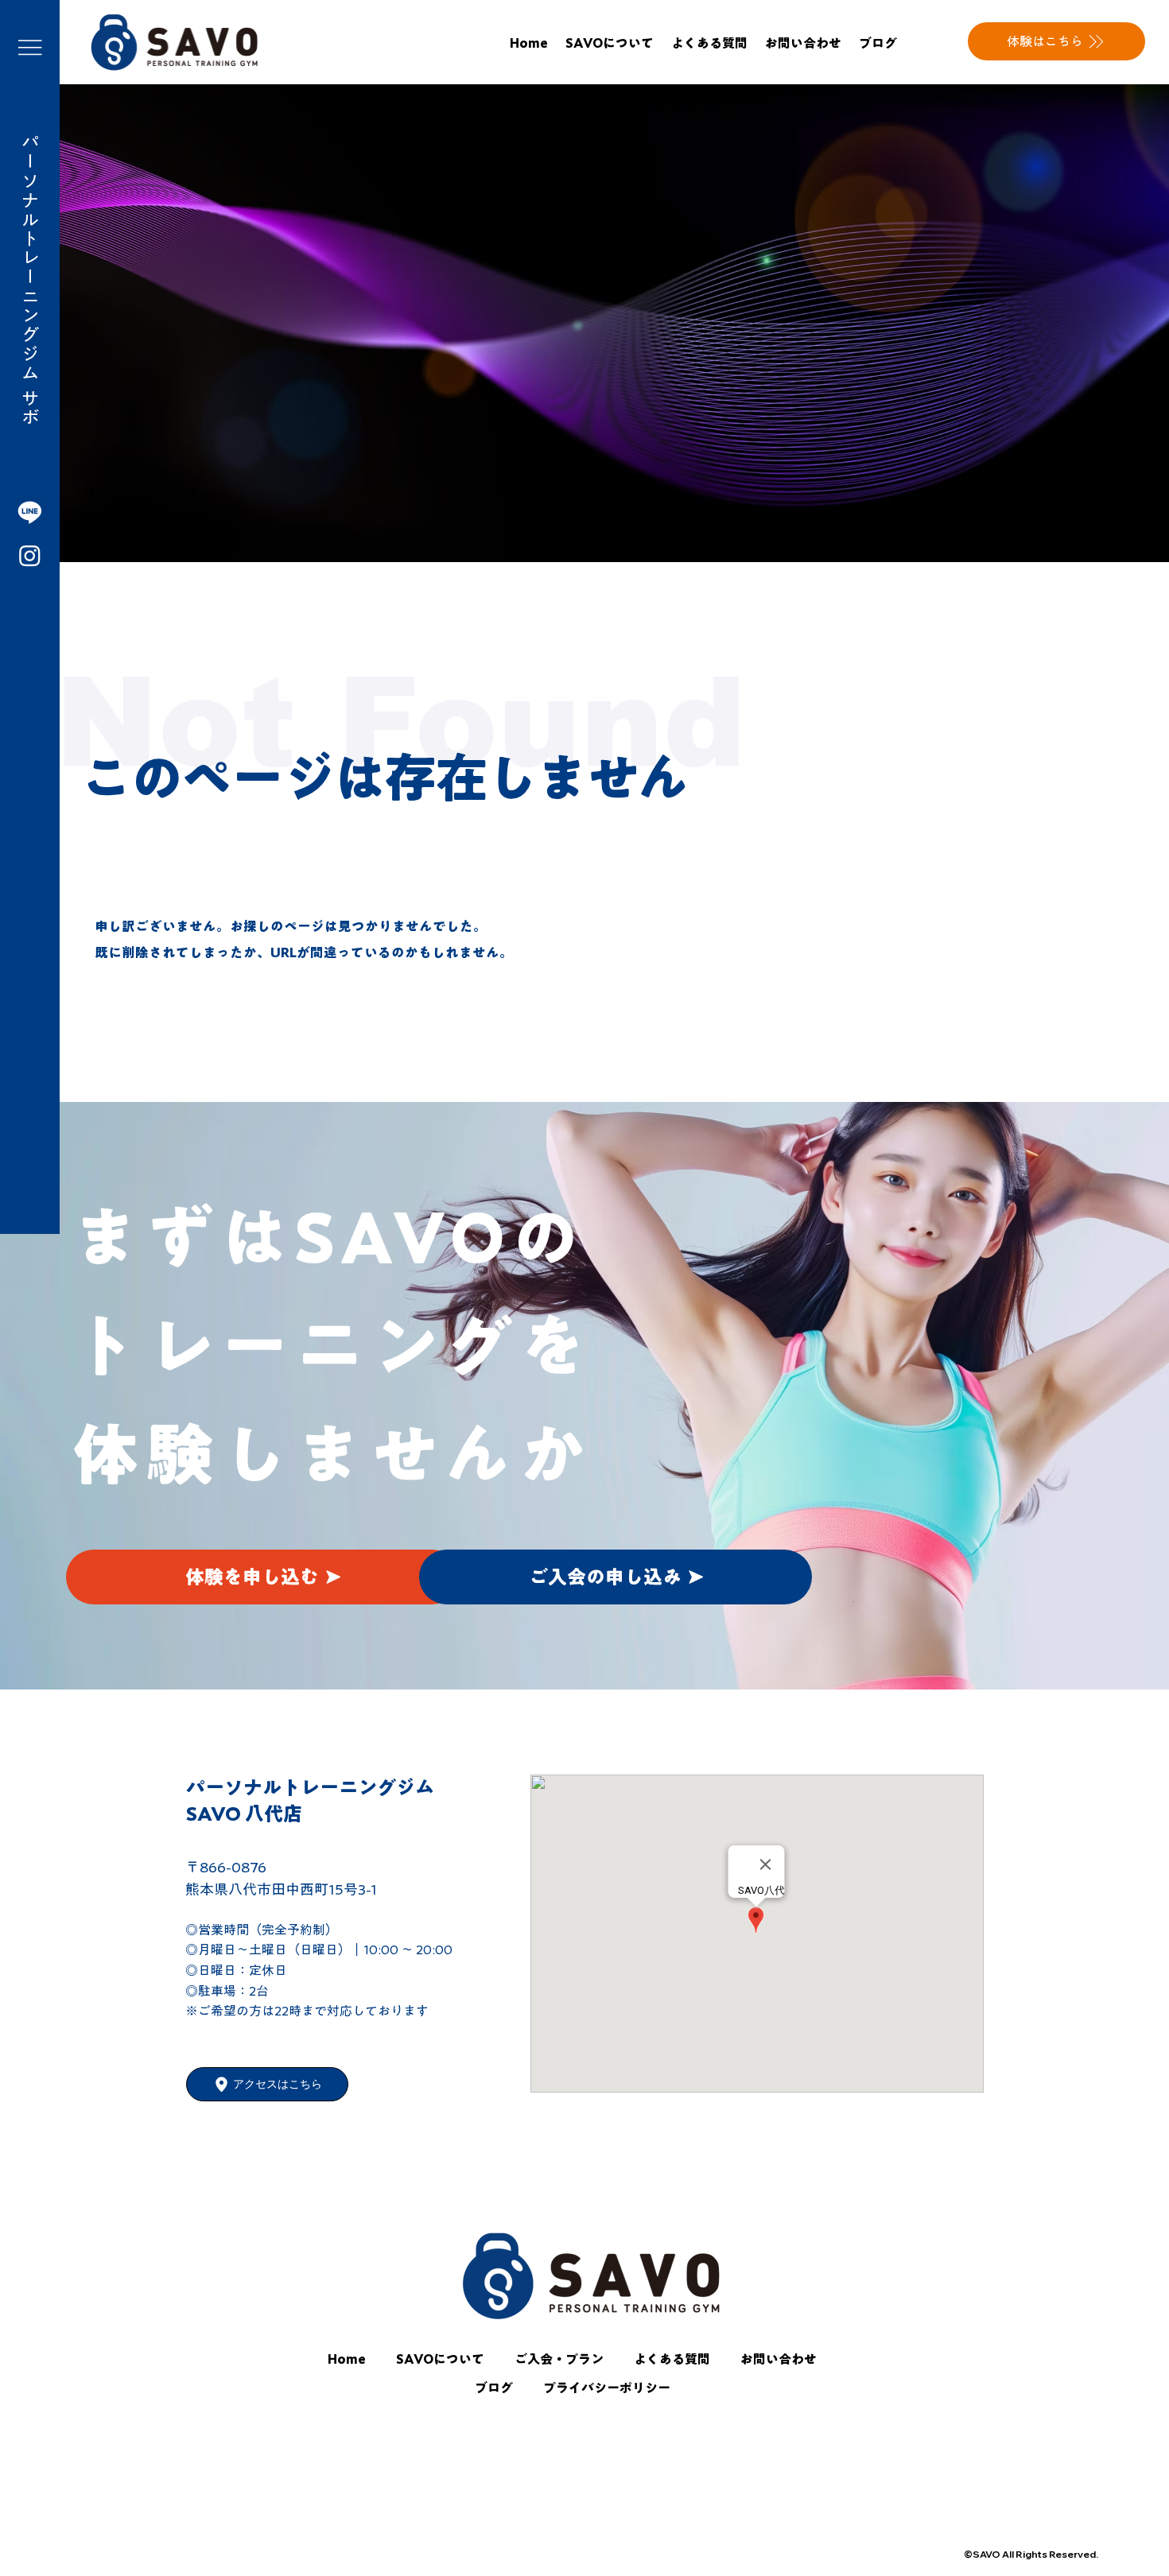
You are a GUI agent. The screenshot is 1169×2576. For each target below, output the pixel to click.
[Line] (30, 512)
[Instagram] (30, 555)
